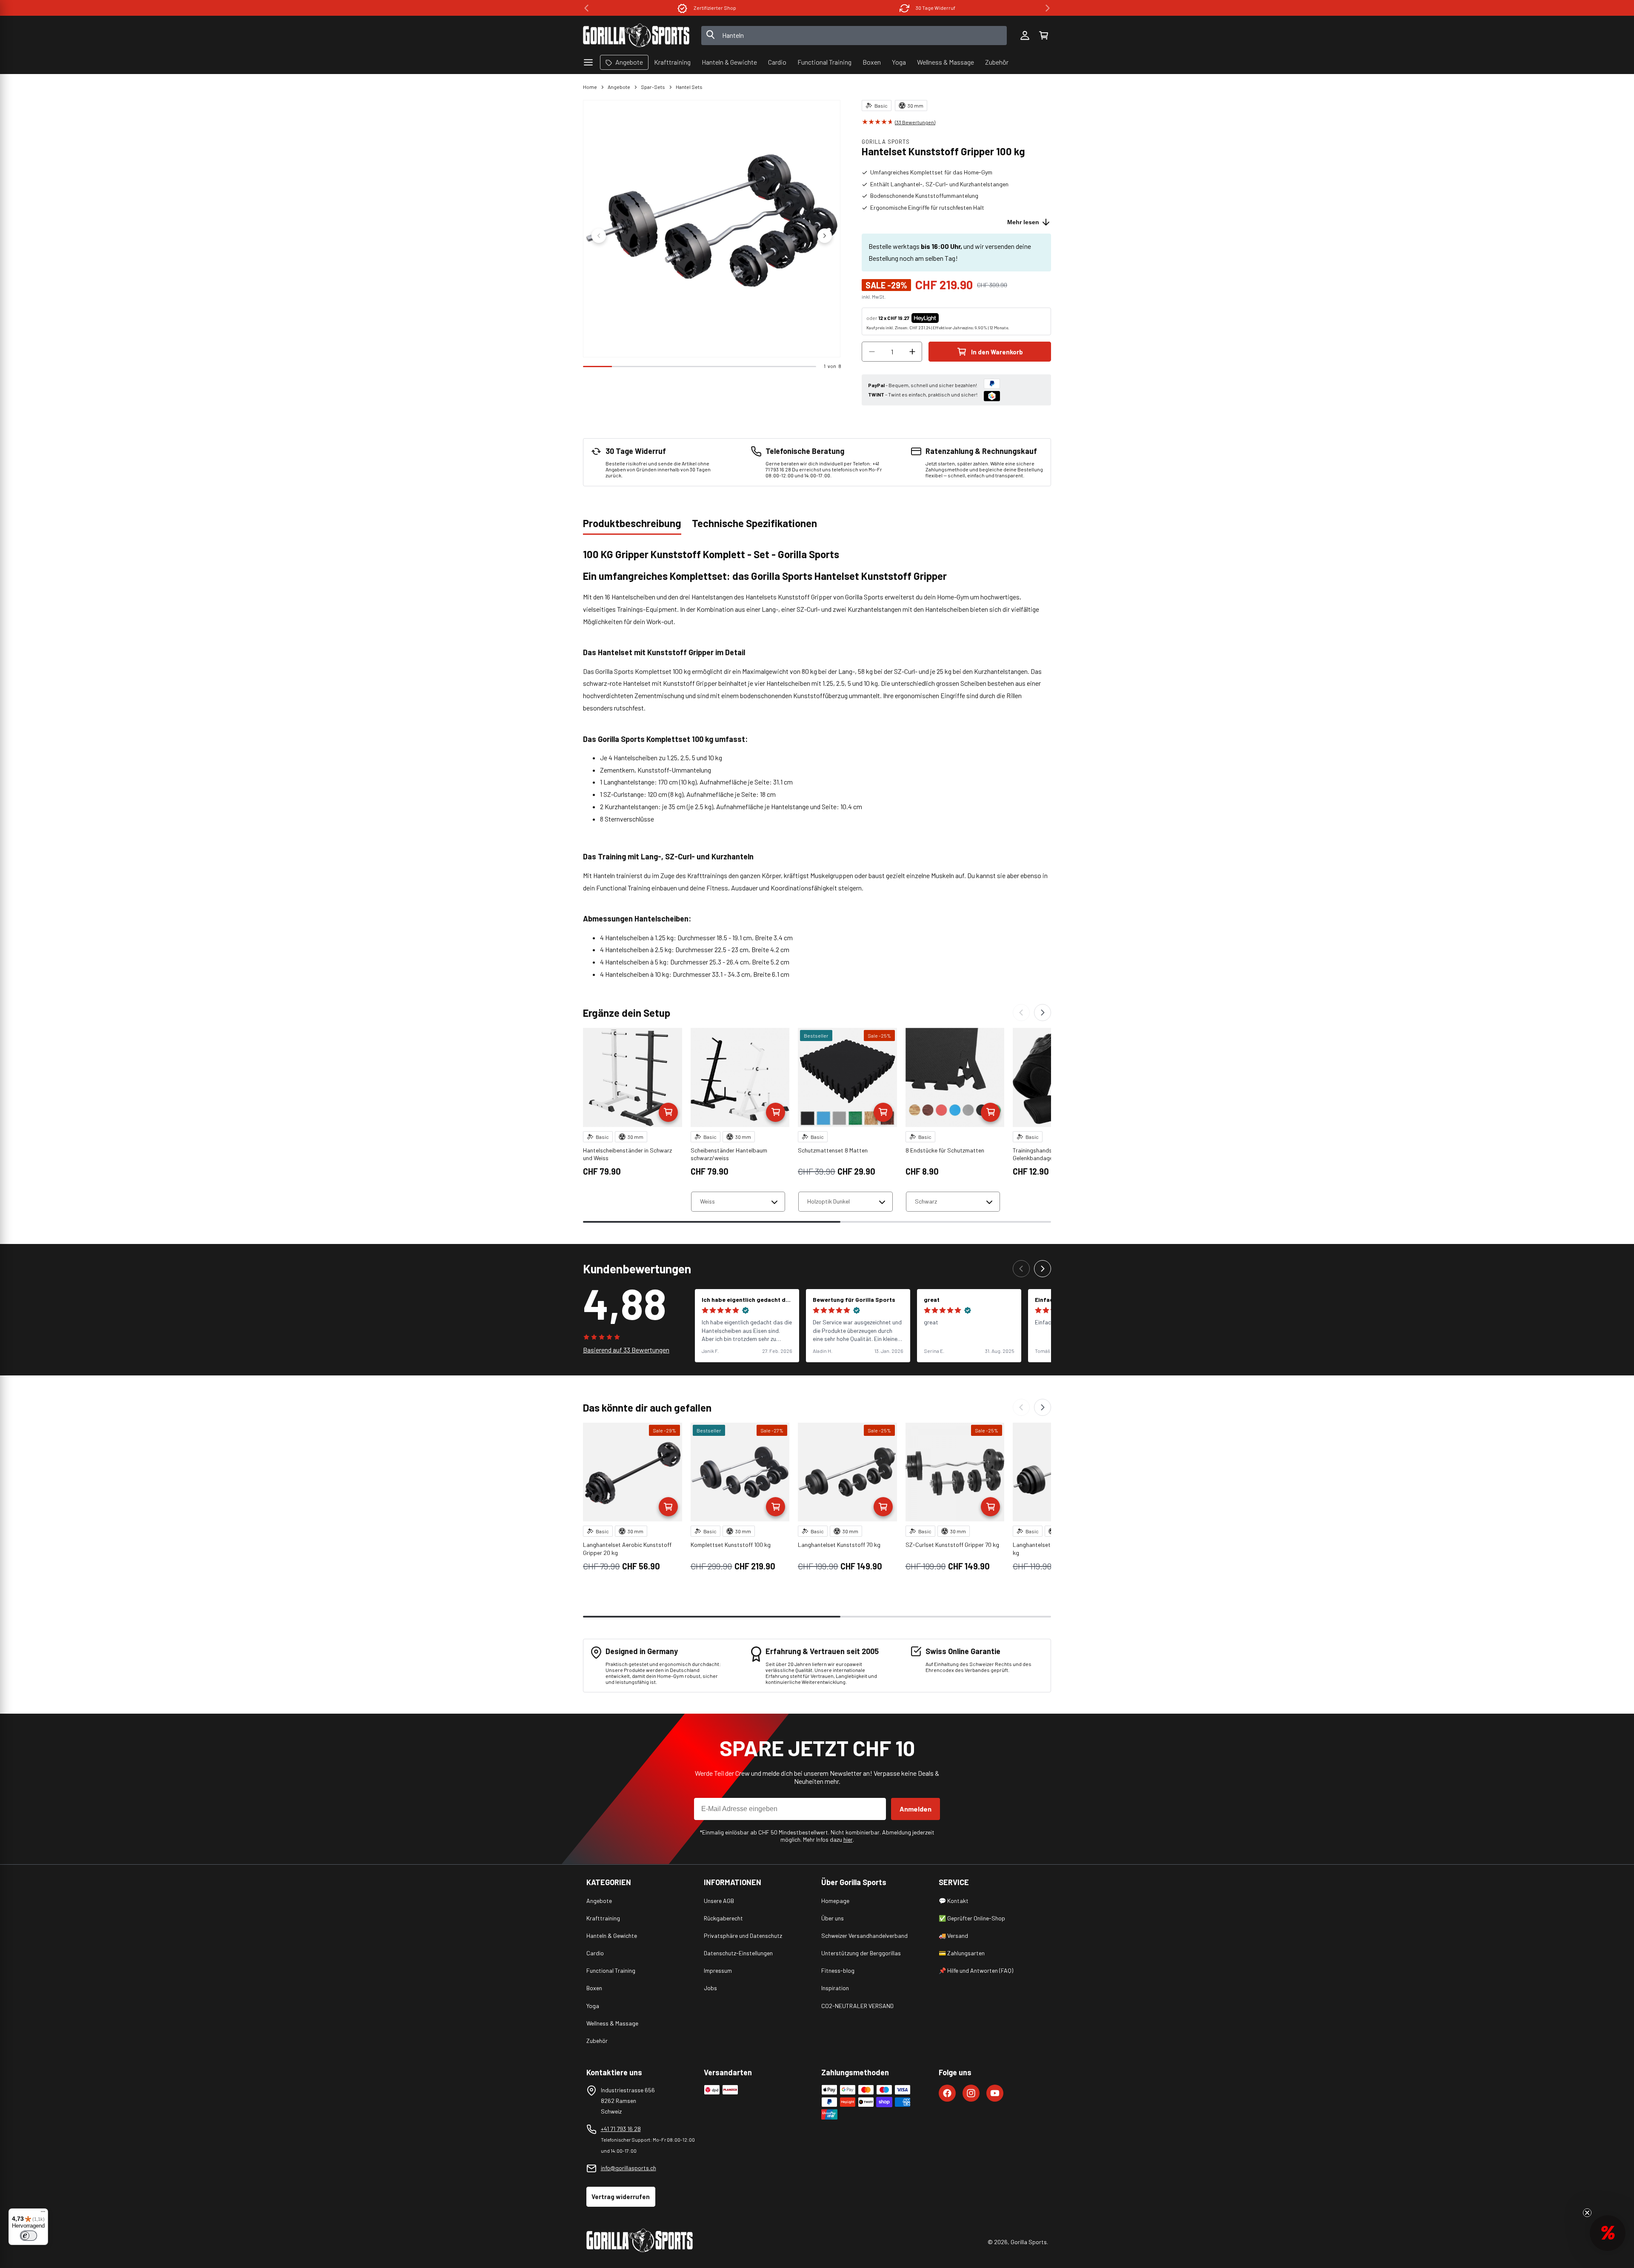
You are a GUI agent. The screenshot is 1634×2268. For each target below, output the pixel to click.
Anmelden (916, 1809)
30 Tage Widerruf (715, 8)
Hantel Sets (689, 87)
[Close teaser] (1587, 2213)
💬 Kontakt (954, 1901)
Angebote (619, 87)
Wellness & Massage (612, 2023)
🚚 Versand (953, 1936)
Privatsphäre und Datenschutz (743, 1936)
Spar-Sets (653, 87)
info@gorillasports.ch (628, 2168)
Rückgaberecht (723, 1918)
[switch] (29, 2236)
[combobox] (854, 36)
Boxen (594, 1988)
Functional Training (611, 1970)
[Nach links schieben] (599, 236)
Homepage (835, 1901)
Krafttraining (603, 1918)
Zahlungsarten (936, 8)
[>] (1048, 8)
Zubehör (597, 2041)
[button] (1043, 35)
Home (590, 87)
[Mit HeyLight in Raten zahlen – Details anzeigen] (946, 318)
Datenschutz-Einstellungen (738, 1953)
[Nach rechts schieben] (825, 236)
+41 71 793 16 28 (621, 2129)
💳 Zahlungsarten (962, 1953)
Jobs (710, 1988)
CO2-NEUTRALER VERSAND (857, 2006)
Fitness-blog (838, 1970)
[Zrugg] (1021, 1013)
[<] (586, 8)
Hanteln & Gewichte (612, 1936)
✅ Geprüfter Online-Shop (972, 1918)
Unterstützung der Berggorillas (861, 1953)
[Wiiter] (1043, 1013)
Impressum (718, 1970)
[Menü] (43, 2214)
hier (848, 1839)
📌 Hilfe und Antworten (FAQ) (976, 1970)
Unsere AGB (719, 1901)
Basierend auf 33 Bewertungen (626, 1350)
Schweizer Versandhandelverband (864, 1936)
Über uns (833, 1918)
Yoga (593, 2006)
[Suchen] (711, 35)
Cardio (595, 1953)
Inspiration (835, 1988)
